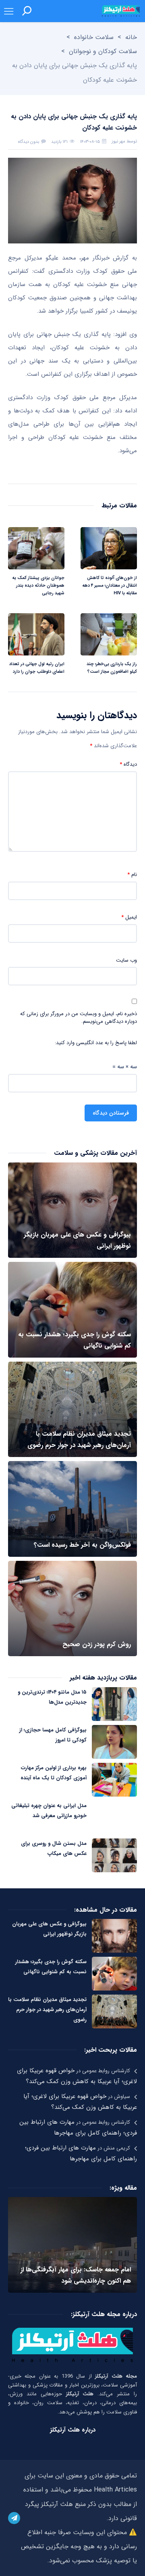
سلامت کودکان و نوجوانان (103, 51)
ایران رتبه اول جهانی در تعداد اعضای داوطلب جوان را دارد (37, 668)
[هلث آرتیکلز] (121, 11)
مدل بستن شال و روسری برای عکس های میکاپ (54, 1849)
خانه (131, 37)
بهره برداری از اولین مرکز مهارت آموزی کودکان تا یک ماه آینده (54, 1773)
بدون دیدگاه (29, 142)
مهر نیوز (118, 141)
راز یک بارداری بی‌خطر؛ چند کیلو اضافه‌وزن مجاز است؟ (112, 668)
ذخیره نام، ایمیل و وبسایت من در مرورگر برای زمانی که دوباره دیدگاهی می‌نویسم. (79, 1018)
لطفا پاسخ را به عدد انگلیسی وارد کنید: (96, 1043)
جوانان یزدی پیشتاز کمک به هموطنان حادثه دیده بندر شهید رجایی (38, 586)
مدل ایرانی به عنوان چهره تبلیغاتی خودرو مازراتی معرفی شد (49, 1811)
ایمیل (129, 917)
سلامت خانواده (94, 37)
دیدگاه (128, 765)
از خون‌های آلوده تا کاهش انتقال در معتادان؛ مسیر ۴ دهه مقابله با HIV (110, 586)
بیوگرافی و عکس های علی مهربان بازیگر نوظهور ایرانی (49, 1929)
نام (132, 875)
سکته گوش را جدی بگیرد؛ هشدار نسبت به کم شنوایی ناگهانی (51, 1967)
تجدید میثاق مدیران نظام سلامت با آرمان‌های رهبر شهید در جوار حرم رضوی (47, 2010)
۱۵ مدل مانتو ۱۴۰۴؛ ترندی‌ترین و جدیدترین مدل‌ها (52, 1697)
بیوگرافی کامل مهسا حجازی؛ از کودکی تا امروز (53, 1735)
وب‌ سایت (126, 960)
